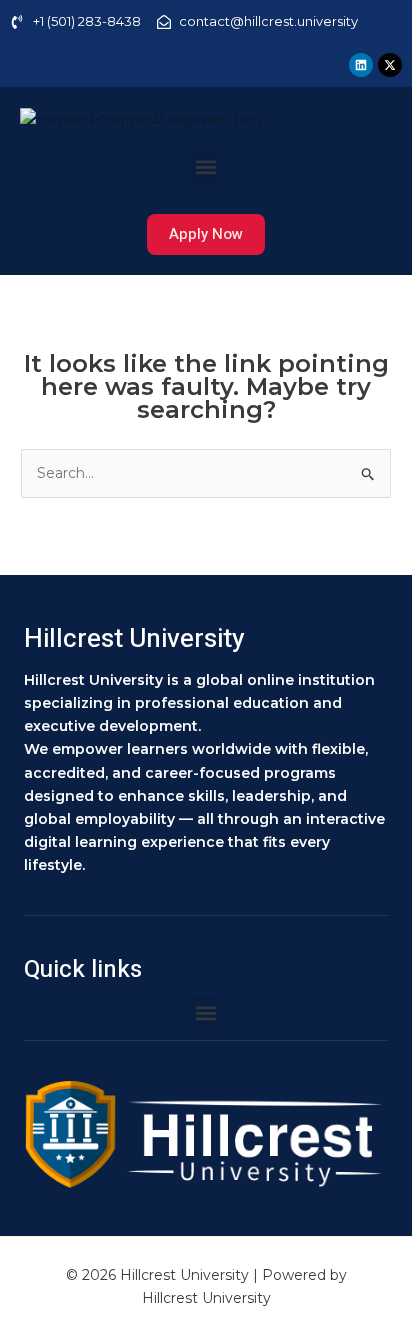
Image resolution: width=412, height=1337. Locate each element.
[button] (206, 167)
